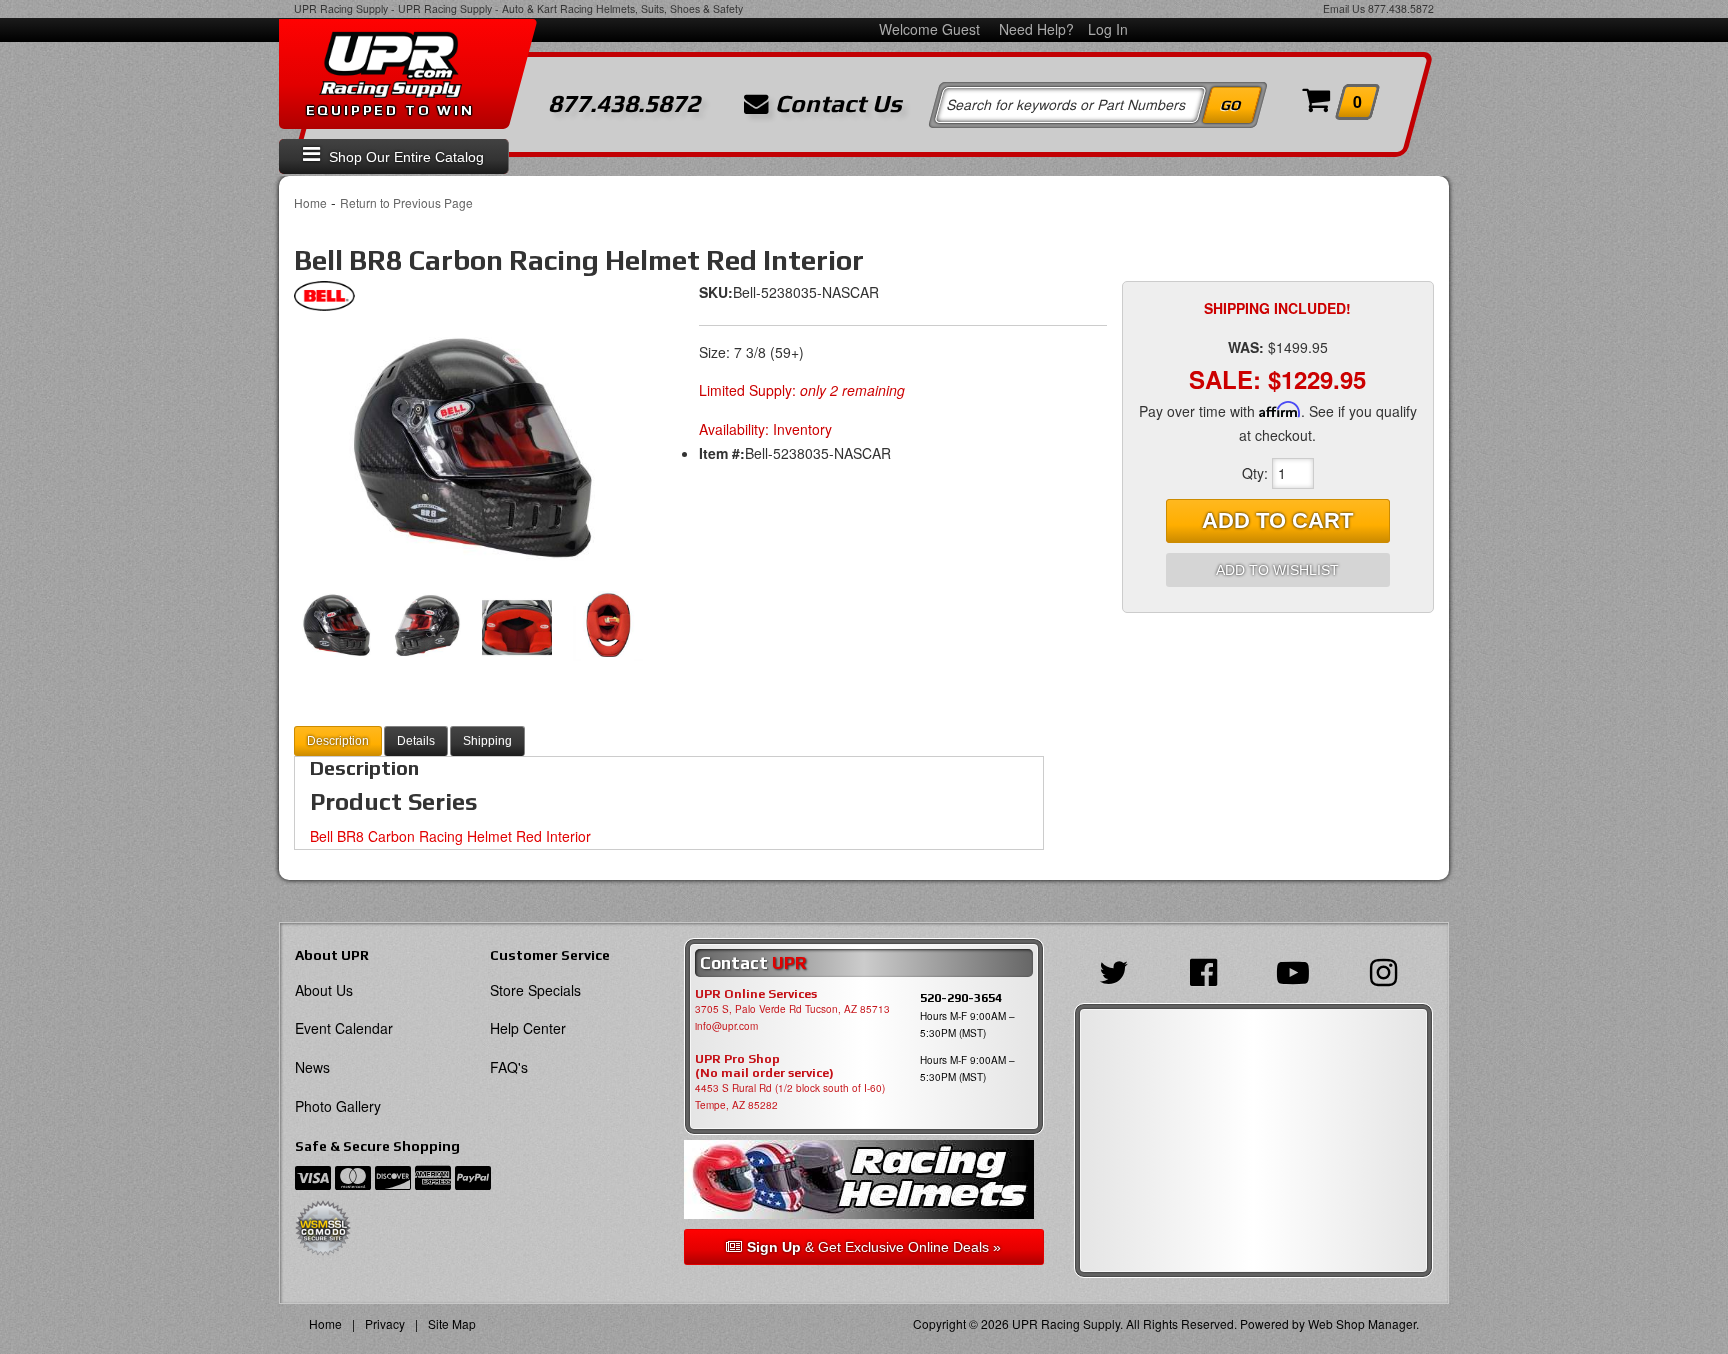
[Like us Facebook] (1208, 970)
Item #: (722, 453)
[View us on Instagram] (1388, 970)
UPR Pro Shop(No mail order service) (764, 1066)
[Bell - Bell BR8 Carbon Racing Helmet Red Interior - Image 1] (474, 451)
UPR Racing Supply (341, 8)
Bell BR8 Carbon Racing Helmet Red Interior (450, 836)
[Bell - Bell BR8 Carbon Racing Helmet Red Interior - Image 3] (517, 626)
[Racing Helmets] (863, 1179)
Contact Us (835, 104)
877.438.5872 (1401, 8)
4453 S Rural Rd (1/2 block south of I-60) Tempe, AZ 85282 (790, 1096)
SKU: (716, 292)
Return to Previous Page (406, 202)
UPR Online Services (756, 994)
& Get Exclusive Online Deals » (874, 1247)
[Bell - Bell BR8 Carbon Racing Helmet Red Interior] (324, 301)
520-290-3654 (961, 997)
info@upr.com (726, 1026)
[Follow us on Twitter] (1119, 970)
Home (310, 202)
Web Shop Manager (1362, 1323)
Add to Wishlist (1277, 570)
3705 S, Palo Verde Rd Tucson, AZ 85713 (792, 1009)
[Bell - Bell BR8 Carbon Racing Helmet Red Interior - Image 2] (427, 626)
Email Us (1344, 8)
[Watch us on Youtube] (1298, 970)
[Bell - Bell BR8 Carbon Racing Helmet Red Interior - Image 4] (607, 626)
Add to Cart (1277, 520)
